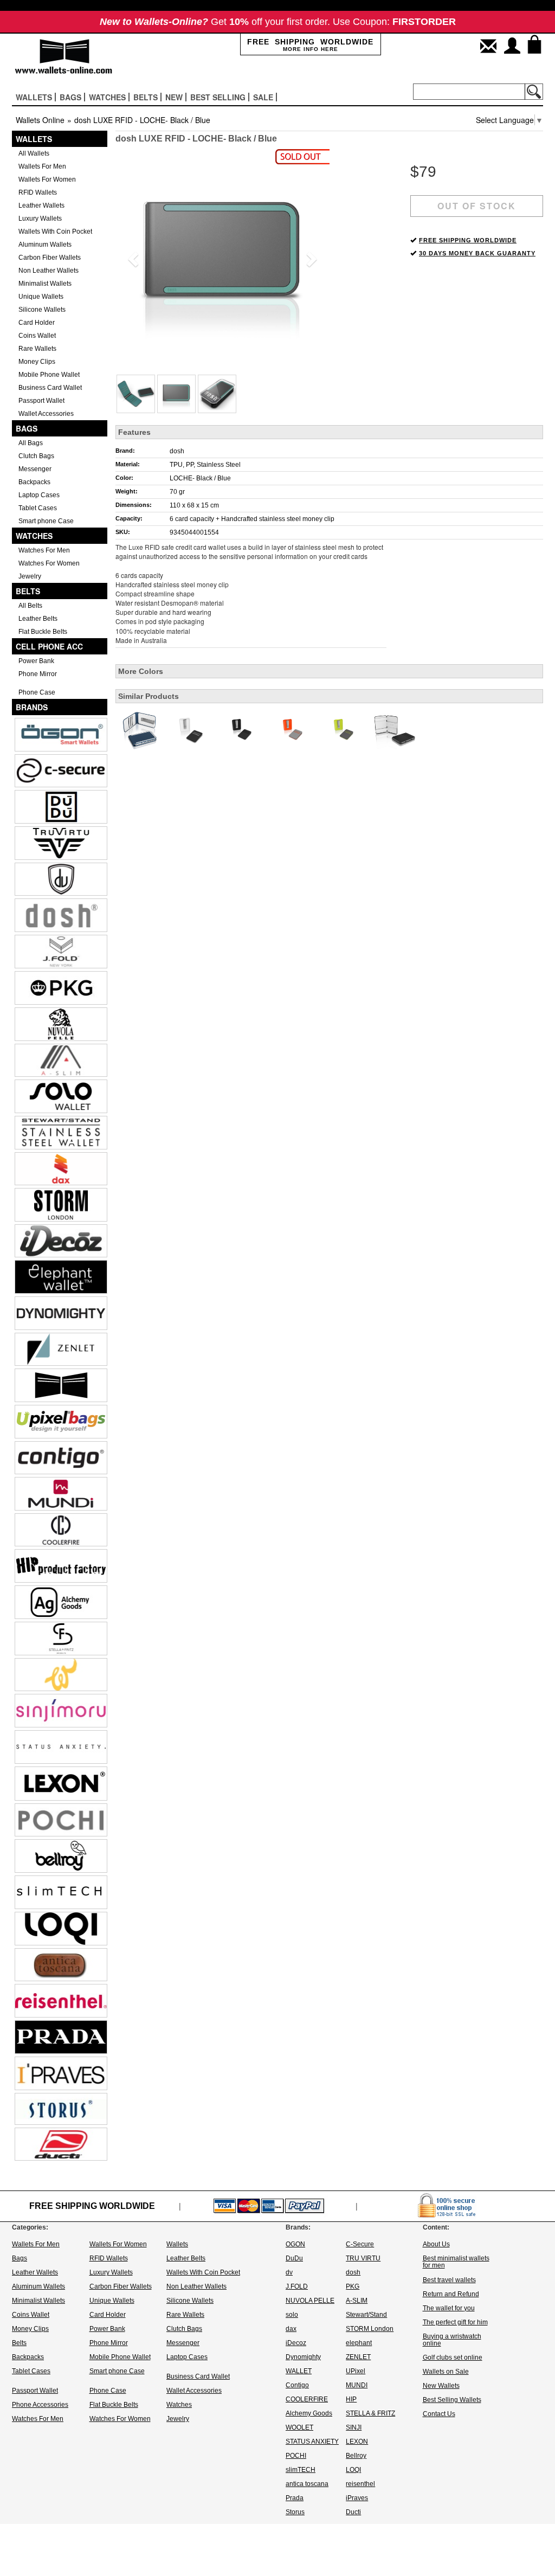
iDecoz (296, 2343)
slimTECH (301, 2470)
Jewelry (30, 576)
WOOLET (299, 2427)
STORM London (370, 2329)
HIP (351, 2399)
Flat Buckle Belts (43, 632)
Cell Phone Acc (49, 646)
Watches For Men (44, 550)
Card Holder (37, 323)
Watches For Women (49, 563)
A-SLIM (357, 2301)
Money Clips (37, 362)
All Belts (30, 606)
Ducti (353, 2512)
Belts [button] (146, 97)
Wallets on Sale (446, 2372)
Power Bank (36, 661)
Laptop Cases (39, 495)
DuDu (294, 2258)
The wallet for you (449, 2308)
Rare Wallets (37, 349)
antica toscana (307, 2484)
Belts (28, 591)
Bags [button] (70, 97)
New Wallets (441, 2386)
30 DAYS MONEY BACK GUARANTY (477, 253)
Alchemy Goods (309, 2413)
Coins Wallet (37, 336)
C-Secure (360, 2244)
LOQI (353, 2470)
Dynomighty (303, 2357)
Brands (32, 707)
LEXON (357, 2442)
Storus (295, 2512)
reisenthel (360, 2484)
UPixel (356, 2371)
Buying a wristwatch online (452, 2340)
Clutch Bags (36, 456)
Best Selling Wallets (452, 2400)
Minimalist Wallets (45, 284)
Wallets (34, 139)
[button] (131, 256)
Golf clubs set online (453, 2357)
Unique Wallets (41, 297)
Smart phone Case (46, 521)
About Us (436, 2244)
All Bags (31, 443)
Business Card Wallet (50, 388)
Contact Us (439, 2414)
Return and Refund (451, 2294)
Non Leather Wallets (49, 271)
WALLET (299, 2371)
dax (291, 2329)
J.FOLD (297, 2286)
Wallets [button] (34, 97)
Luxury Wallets (40, 219)
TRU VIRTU (363, 2258)
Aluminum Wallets (45, 245)
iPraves (357, 2498)
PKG (353, 2286)
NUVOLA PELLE (310, 2301)
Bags (27, 428)
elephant (359, 2343)
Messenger (35, 469)
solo (292, 2315)
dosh (177, 451)
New (174, 97)
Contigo (297, 2385)
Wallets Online (40, 120)
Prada (295, 2498)
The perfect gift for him (455, 2322)
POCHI (296, 2456)
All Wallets (34, 153)
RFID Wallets (38, 192)
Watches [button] (107, 97)
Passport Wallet (41, 401)
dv (289, 2272)
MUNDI (357, 2385)
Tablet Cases (38, 508)
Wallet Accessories (46, 414)
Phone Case (37, 692)
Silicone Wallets (42, 310)
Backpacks (34, 482)
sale (263, 97)
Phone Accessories (40, 2405)
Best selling (218, 97)
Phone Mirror (38, 674)
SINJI (354, 2427)
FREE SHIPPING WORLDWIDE (468, 240)
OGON (295, 2244)
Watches (34, 536)
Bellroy (356, 2456)
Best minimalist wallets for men (456, 2262)
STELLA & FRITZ (370, 2413)
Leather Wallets (41, 205)
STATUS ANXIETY (312, 2442)
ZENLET (358, 2357)
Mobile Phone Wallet (49, 375)
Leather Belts (38, 619)
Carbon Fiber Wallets (50, 258)
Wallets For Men (42, 166)
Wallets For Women (47, 179)
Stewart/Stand (366, 2315)
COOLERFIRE (307, 2399)
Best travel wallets (449, 2280)
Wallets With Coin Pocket (55, 232)
